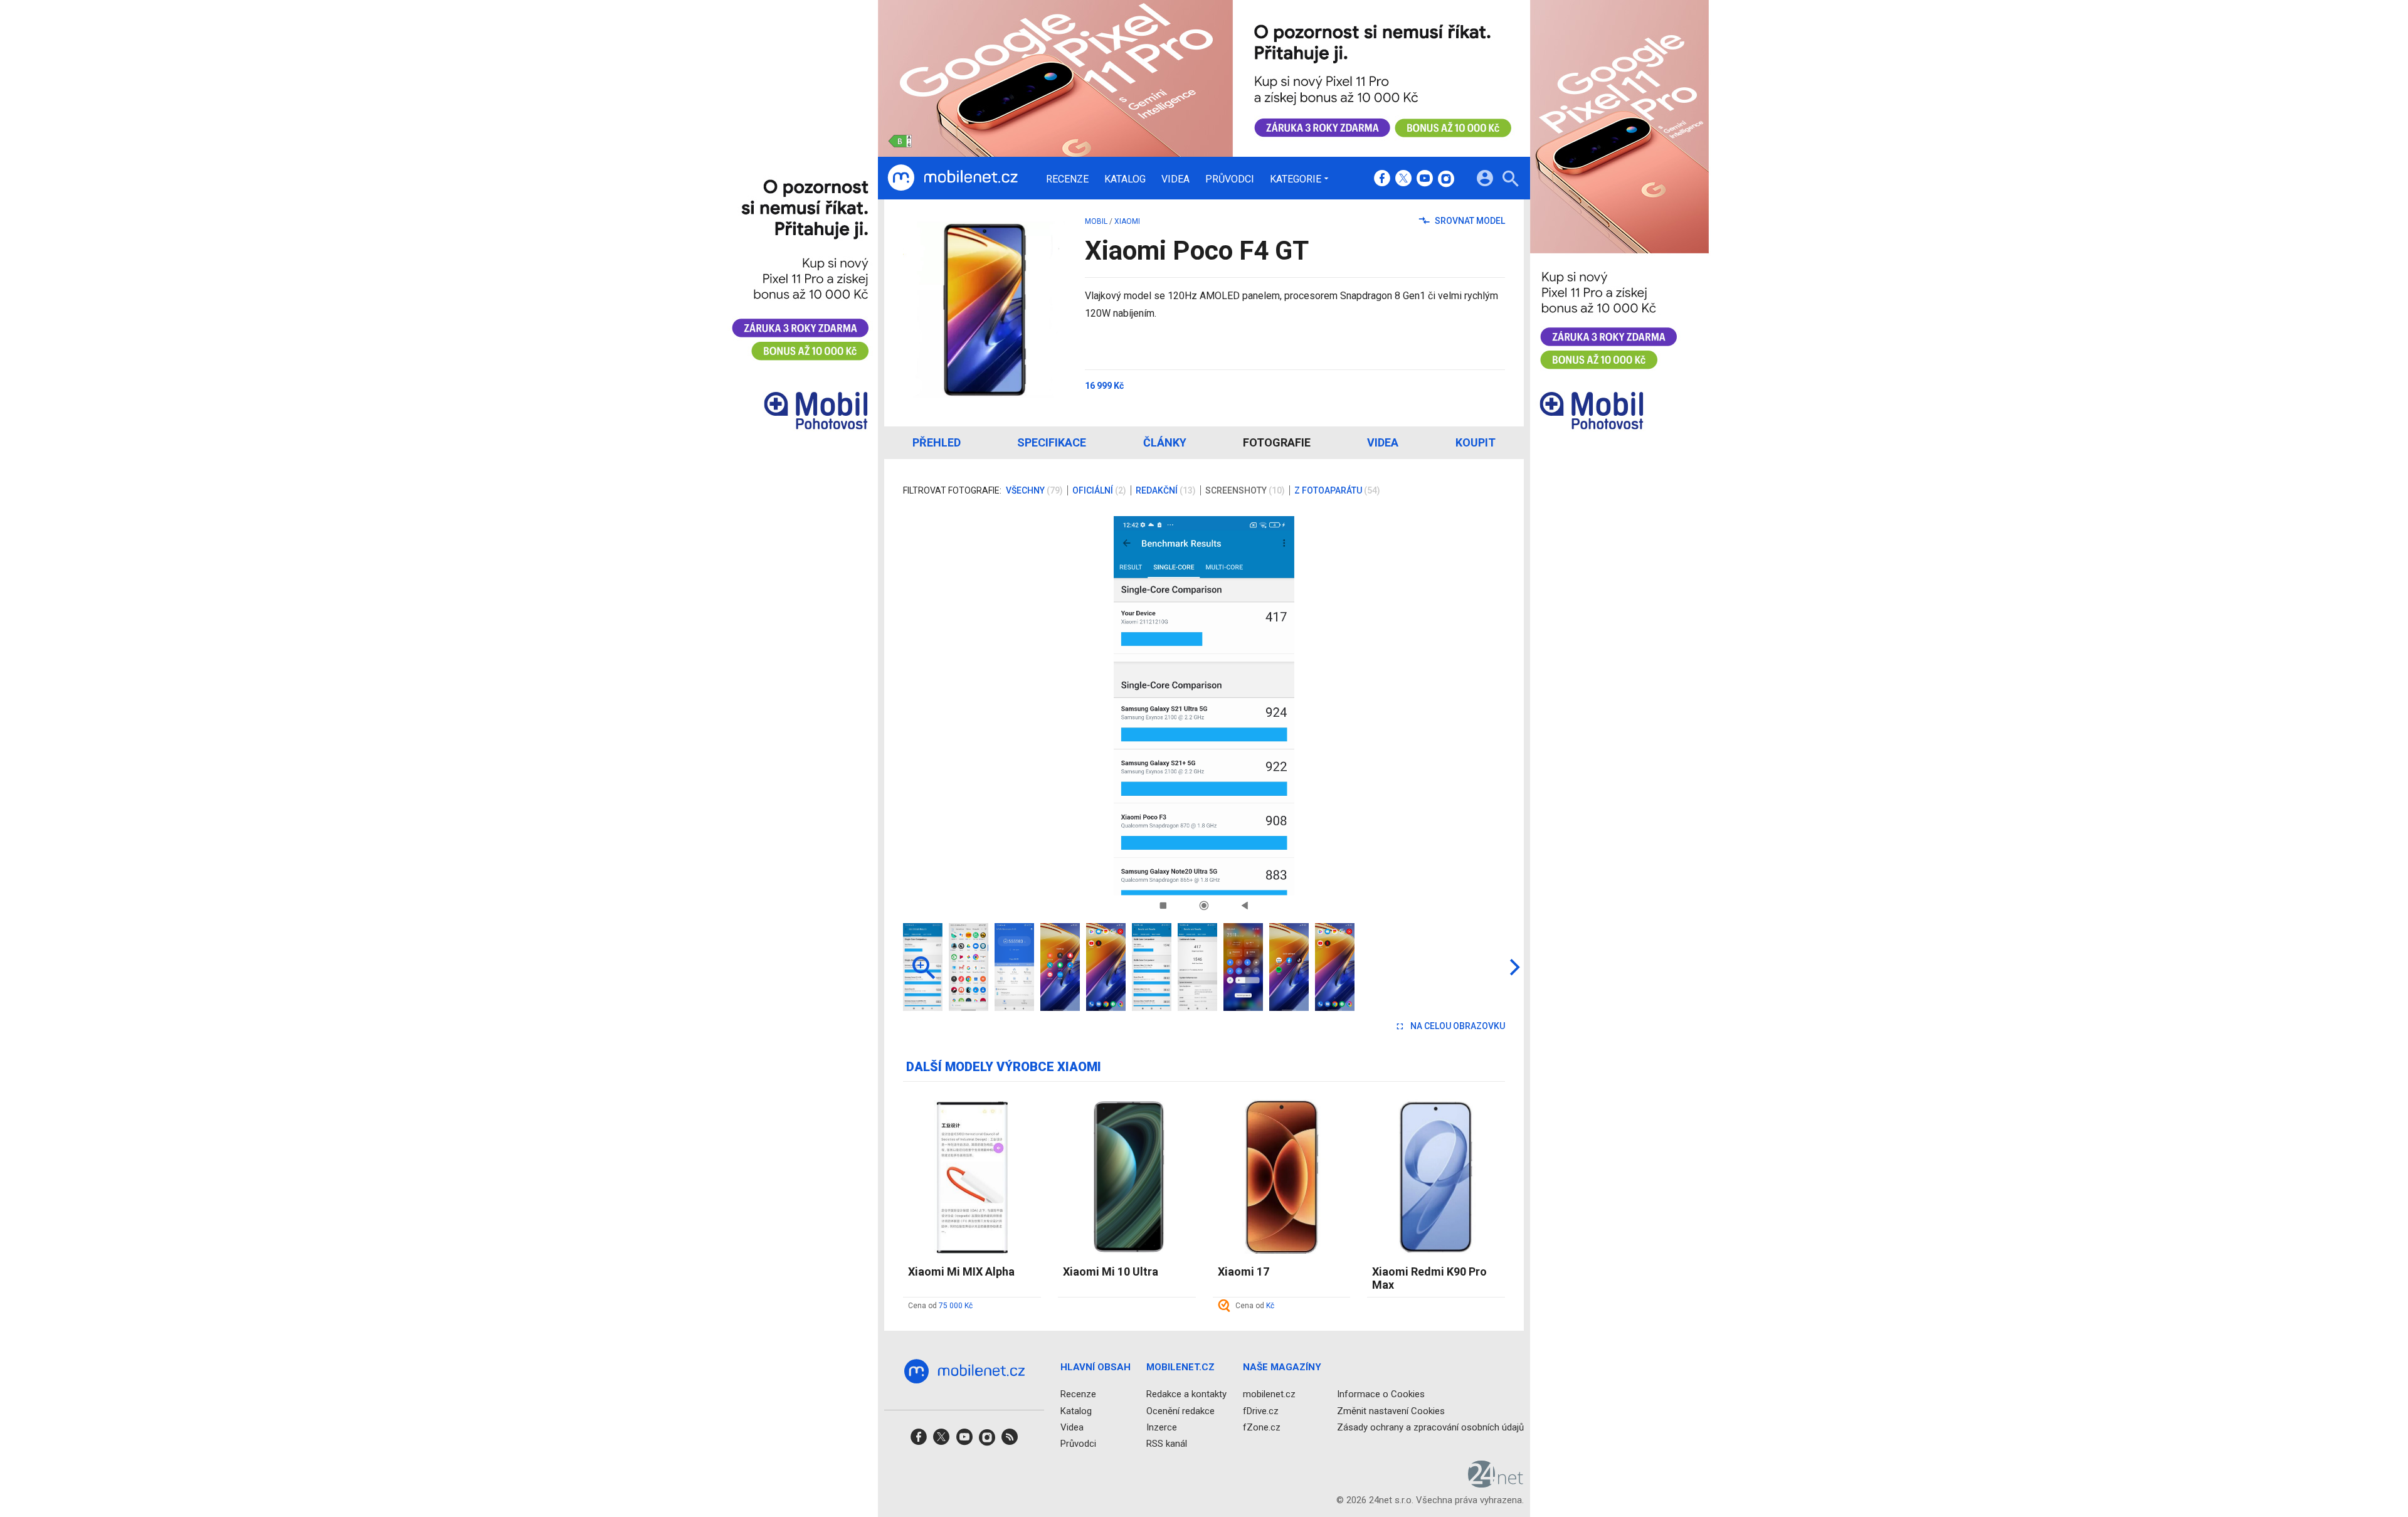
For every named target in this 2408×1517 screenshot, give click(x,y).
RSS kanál (1167, 1444)
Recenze (1067, 179)
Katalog (1125, 179)
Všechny (1034, 490)
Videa (1175, 179)
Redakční (1166, 490)
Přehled (937, 442)
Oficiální (1099, 490)
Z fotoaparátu (1337, 490)
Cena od (940, 1306)
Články (1165, 442)
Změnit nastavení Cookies (1391, 1410)
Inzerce (1162, 1427)
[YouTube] (1425, 179)
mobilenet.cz (1269, 1394)
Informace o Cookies (1381, 1394)
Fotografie (1277, 442)
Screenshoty (1245, 490)
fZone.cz (1262, 1427)
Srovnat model (1469, 221)
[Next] (1455, 716)
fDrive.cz (1261, 1410)
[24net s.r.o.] (1496, 1483)
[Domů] (953, 178)
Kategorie (1296, 179)
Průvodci (1230, 179)
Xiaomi (1127, 221)
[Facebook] (1382, 179)
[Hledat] (1510, 180)
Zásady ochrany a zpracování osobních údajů (1430, 1427)
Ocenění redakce (1180, 1410)
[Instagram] (1446, 179)
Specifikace (1052, 442)
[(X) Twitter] (1403, 179)
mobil (1096, 221)
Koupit (1476, 442)
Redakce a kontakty (1186, 1394)
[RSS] (1010, 1441)
